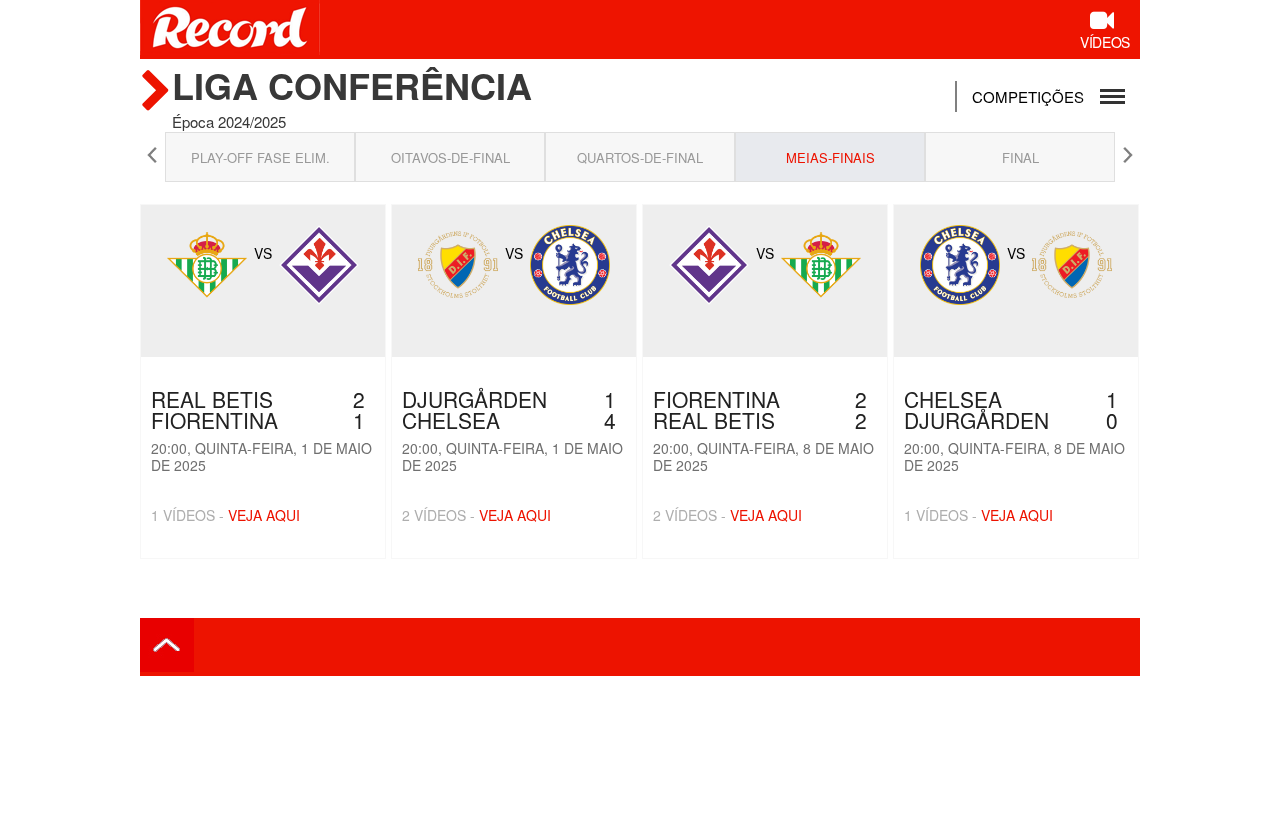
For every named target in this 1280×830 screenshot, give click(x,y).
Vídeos (1105, 42)
